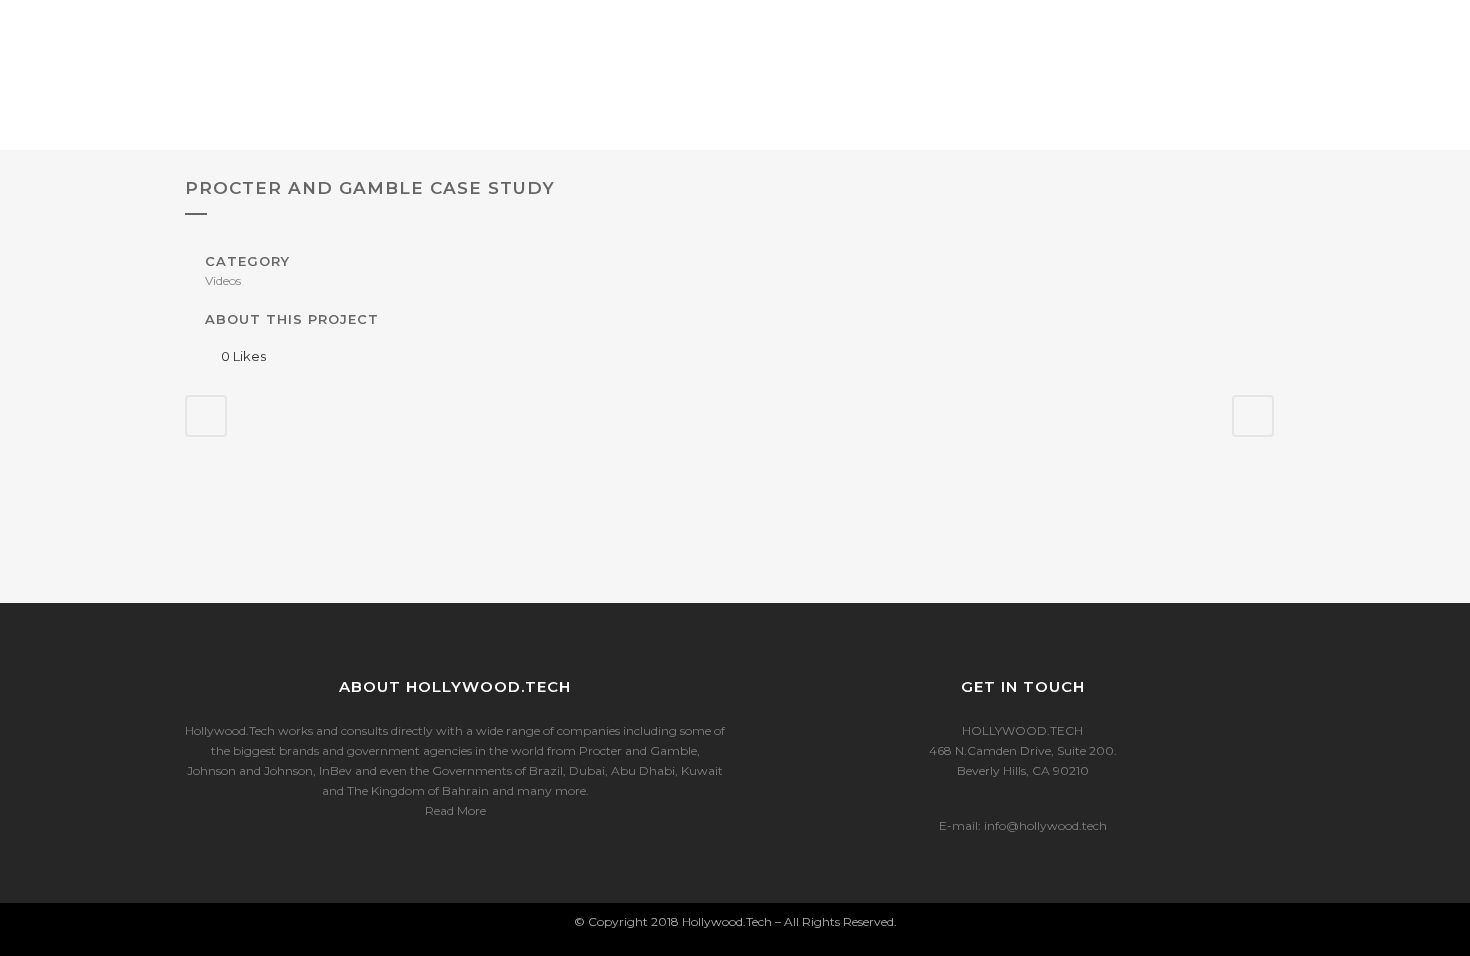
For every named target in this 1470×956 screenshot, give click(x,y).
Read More (455, 810)
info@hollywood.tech (1045, 825)
